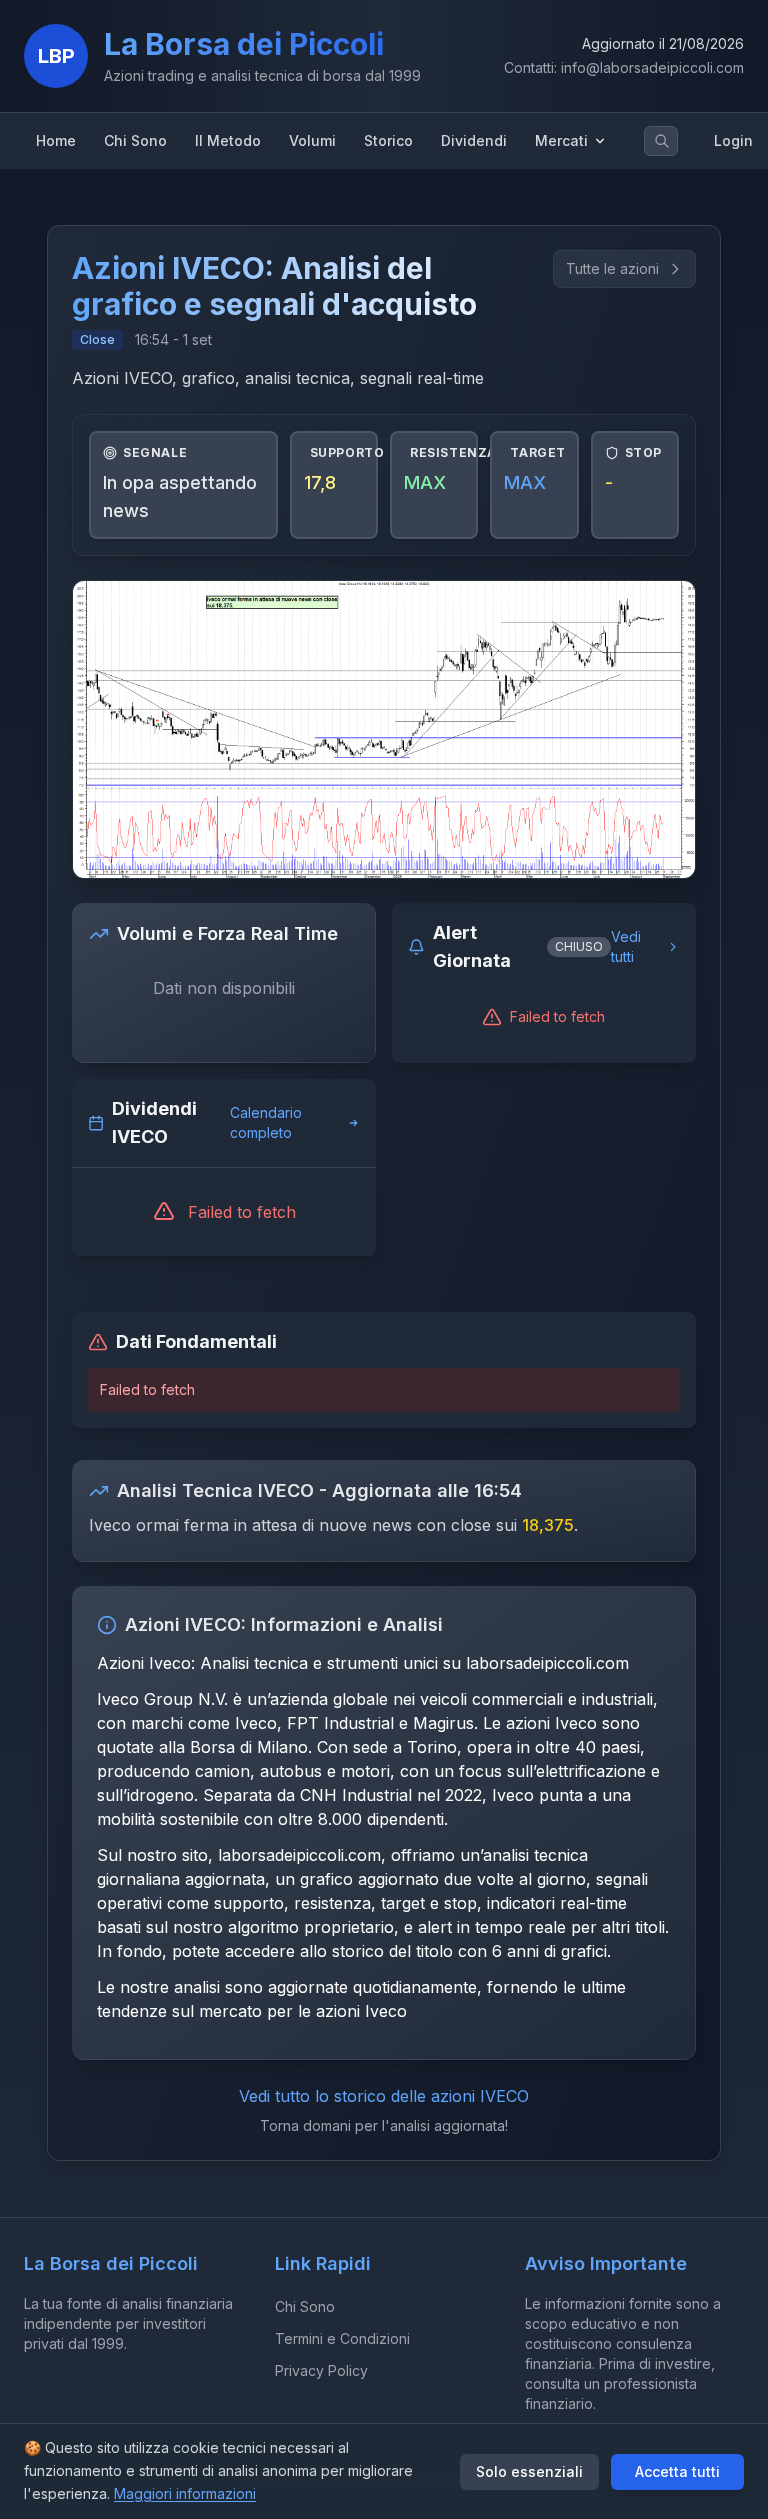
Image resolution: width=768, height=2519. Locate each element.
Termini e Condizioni (342, 2338)
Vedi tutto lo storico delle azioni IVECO (384, 2096)
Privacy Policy (321, 2370)
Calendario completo (266, 1122)
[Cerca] (662, 141)
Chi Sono (305, 2306)
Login (733, 140)
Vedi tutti (626, 946)
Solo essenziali (529, 2471)
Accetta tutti (677, 2471)
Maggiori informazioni (185, 2493)
